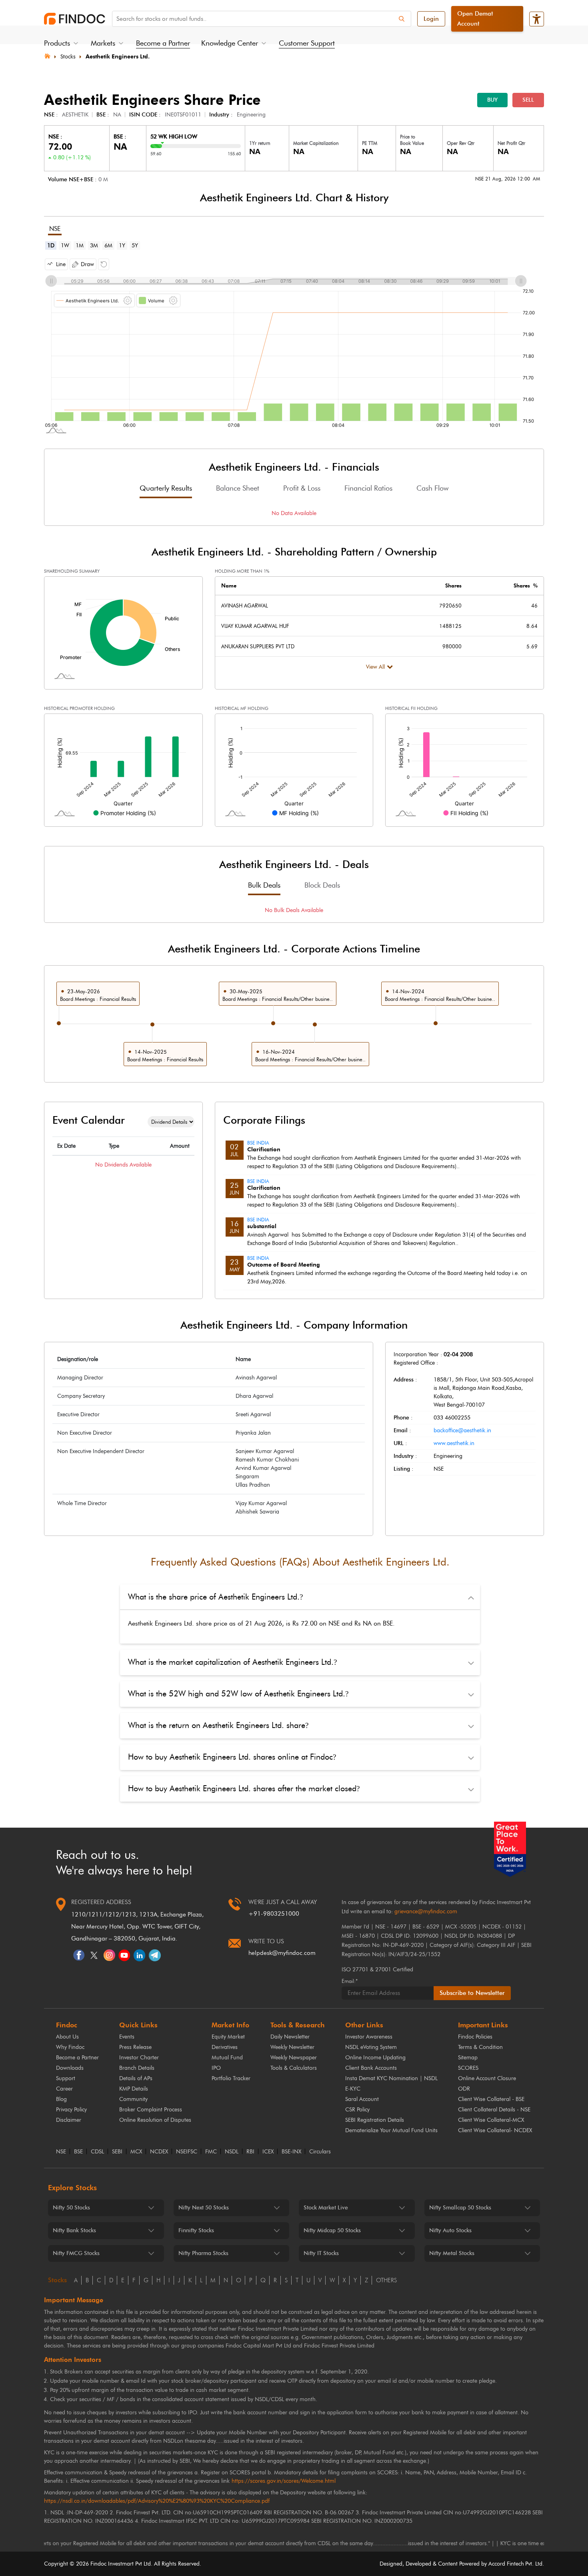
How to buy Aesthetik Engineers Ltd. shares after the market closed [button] (244, 1788)
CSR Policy (357, 2110)
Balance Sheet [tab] (238, 488)
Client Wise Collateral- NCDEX (495, 2130)
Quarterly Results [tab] (166, 488)
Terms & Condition (480, 2047)
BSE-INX (291, 2152)
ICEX (268, 2152)
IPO (216, 2068)
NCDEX (159, 2152)
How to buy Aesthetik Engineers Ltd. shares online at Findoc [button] (232, 1757)
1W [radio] (65, 246)
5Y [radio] (135, 246)
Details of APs (136, 2078)
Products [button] (57, 43)
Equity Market (228, 2037)
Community (133, 2099)
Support (66, 2078)
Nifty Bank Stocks (74, 2230)
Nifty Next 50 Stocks (204, 2208)
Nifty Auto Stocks (450, 2230)
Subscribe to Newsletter (472, 1993)
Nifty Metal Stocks (452, 2253)
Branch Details (137, 2068)
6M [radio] (108, 246)
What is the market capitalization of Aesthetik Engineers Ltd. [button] (232, 1662)
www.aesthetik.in (454, 1443)
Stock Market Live (326, 2208)
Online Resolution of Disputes (155, 2120)
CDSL (97, 2152)
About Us (67, 2037)
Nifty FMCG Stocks (76, 2253)
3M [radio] (94, 246)
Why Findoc (70, 2047)
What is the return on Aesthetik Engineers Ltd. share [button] (218, 1725)
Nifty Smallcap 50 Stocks (460, 2208)
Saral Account (362, 2099)
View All (375, 667)
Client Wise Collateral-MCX (491, 2120)
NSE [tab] (55, 229)
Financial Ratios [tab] (368, 488)
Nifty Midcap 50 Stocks (332, 2230)
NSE (61, 2152)
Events (127, 2037)
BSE (78, 2152)
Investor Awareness (369, 2037)
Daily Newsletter (290, 2037)
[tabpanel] (294, 344)
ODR (464, 2089)
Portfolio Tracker (231, 2078)
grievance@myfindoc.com (426, 1911)
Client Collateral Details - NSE (494, 2110)
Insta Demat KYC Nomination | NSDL (391, 2078)
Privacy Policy (71, 2110)
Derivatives (225, 2047)
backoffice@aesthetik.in (462, 1430)
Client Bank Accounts (371, 2068)
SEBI (117, 2152)
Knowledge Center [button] (230, 43)
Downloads (70, 2068)
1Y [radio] (122, 246)
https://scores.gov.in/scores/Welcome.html (284, 2481)
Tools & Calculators (294, 2068)
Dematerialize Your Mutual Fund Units (391, 2130)
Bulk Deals (264, 885)
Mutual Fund (227, 2058)
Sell (528, 100)
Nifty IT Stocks (321, 2253)
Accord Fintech (506, 2564)
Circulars (320, 2152)
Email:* (350, 1981)
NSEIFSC (187, 2152)
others (386, 2280)
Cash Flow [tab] (432, 488)
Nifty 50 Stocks (71, 2208)
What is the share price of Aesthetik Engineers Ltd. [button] (215, 1597)
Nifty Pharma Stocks (203, 2253)
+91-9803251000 (274, 1914)
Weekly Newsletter (292, 2047)
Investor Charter (139, 2058)
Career (64, 2089)
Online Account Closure (487, 2078)
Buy (492, 100)
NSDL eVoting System (371, 2047)
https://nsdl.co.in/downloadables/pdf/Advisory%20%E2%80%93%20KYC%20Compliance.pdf (157, 2501)
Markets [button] (103, 43)
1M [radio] (80, 246)
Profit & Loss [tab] (302, 488)
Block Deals (322, 885)
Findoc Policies (475, 2037)
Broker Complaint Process (151, 2110)
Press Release (135, 2047)
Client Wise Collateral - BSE (491, 2099)
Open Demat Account (475, 19)
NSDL (232, 2152)
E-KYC (353, 2089)
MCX (136, 2152)
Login (431, 19)
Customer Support (307, 43)
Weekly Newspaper (294, 2058)
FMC (211, 2152)
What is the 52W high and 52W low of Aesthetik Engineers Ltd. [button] (238, 1694)
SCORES (468, 2068)
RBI (250, 2152)
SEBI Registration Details (375, 2120)
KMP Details (134, 2089)
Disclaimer (69, 2120)
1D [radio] (51, 246)
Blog (61, 2099)
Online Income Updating (375, 2058)
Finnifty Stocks (196, 2230)
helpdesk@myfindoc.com (282, 1953)
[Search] (402, 19)
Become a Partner (163, 43)
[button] (56, 264)
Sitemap (468, 2058)
